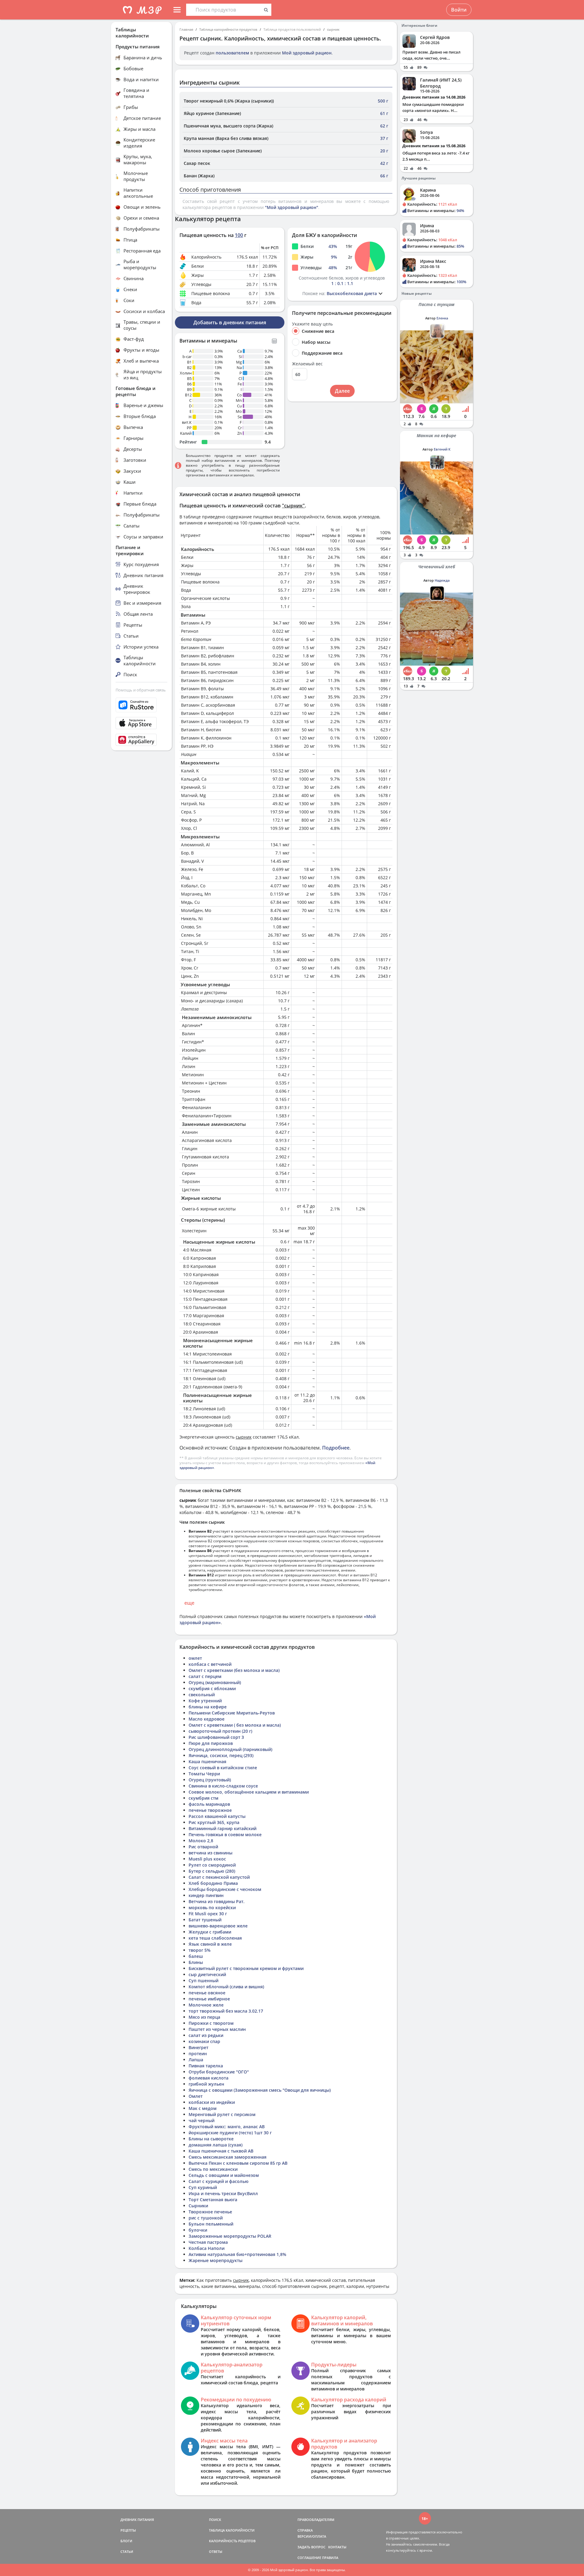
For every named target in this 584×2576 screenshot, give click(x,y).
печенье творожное (210, 1810)
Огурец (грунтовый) (210, 1780)
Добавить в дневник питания (230, 322)
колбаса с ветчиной (210, 1664)
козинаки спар (204, 2041)
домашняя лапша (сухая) (216, 2145)
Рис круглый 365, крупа (214, 1822)
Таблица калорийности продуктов (228, 29)
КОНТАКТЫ (337, 2547)
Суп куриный (203, 2187)
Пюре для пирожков (211, 1743)
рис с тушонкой (206, 2218)
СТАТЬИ (127, 2552)
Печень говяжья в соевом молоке (225, 1835)
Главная (186, 29)
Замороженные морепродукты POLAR (230, 2236)
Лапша (196, 2060)
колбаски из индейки (212, 2102)
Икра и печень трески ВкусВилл (223, 2193)
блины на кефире (208, 1707)
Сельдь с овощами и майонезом (224, 2175)
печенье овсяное (207, 1993)
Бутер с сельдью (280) (212, 1871)
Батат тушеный (205, 1920)
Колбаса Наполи (207, 2248)
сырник (333, 29)
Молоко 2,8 (201, 1841)
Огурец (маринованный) (215, 1682)
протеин (198, 2054)
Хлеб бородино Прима (213, 1883)
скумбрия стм (203, 1798)
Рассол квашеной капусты (217, 1816)
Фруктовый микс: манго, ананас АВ (227, 2127)
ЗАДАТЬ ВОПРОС (311, 2547)
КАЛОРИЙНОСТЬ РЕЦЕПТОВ (232, 2541)
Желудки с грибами (210, 1932)
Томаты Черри (204, 1774)
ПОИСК (215, 2520)
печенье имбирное (209, 1999)
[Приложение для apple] (141, 723)
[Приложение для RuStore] (141, 705)
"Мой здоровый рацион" (292, 207)
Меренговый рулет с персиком (222, 2114)
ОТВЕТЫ (216, 2552)
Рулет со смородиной (212, 1865)
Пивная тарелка (206, 2066)
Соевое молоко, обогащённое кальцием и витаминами (249, 1792)
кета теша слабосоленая (215, 1938)
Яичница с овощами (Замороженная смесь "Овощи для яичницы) (260, 2090)
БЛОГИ (126, 2541)
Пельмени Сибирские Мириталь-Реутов (232, 1713)
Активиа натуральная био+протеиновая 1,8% (237, 2254)
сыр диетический (207, 1974)
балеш (196, 1956)
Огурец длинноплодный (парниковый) (230, 1749)
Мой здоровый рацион (307, 53)
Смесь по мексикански (213, 2169)
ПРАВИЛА (330, 2558)
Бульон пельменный (211, 2224)
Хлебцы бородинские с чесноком (225, 1889)
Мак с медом (203, 2108)
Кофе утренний (205, 1701)
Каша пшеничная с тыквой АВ (221, 2151)
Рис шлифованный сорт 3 (216, 1737)
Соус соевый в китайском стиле (223, 1768)
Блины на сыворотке (211, 2139)
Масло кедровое (207, 1719)
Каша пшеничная (207, 1761)
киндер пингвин (206, 1895)
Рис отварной (203, 1847)
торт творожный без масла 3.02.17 (226, 2011)
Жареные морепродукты (216, 2260)
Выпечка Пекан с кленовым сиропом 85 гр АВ (238, 2163)
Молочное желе (206, 2005)
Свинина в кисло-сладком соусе (223, 1786)
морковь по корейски (212, 1908)
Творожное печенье (210, 2212)
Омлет (196, 2096)
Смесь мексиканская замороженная (228, 2157)
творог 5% (200, 1950)
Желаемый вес (307, 364)
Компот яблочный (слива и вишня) (226, 1987)
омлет (195, 1658)
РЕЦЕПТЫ (128, 2530)
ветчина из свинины (210, 1853)
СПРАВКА (305, 2530)
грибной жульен (206, 2084)
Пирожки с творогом (211, 2023)
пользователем (232, 53)
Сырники (198, 2206)
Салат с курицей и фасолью (219, 2181)
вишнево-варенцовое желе (218, 1926)
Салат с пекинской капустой (219, 1877)
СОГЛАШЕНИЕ (309, 2558)
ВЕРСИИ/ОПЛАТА (312, 2536)
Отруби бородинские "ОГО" (219, 2072)
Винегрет (198, 2047)
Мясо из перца (204, 2017)
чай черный (202, 2120)
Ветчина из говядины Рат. (217, 1901)
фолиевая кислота (209, 2078)
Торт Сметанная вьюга (213, 2200)
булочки (198, 2230)
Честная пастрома (208, 2242)
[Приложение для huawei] (141, 740)
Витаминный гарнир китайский (222, 1828)
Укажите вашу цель (312, 324)
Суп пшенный (203, 1981)
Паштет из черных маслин (217, 2029)
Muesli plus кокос (207, 1859)
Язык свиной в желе (210, 1944)
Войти (459, 10)
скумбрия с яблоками (212, 1688)
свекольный (202, 1695)
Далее (342, 391)
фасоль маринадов (209, 1804)
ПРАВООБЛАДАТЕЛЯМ (316, 2520)
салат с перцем (205, 1676)
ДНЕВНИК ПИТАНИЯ (137, 2520)
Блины (196, 1962)
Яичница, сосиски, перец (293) (221, 1755)
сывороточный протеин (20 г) (220, 1731)
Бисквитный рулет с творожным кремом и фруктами (246, 1968)
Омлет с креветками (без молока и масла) (234, 1670)
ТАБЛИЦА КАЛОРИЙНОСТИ (232, 2530)
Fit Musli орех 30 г (208, 1914)
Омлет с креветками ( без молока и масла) (235, 1725)
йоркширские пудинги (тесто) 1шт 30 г (230, 2133)
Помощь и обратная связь (141, 690)
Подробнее (336, 1448)
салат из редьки (206, 2035)
